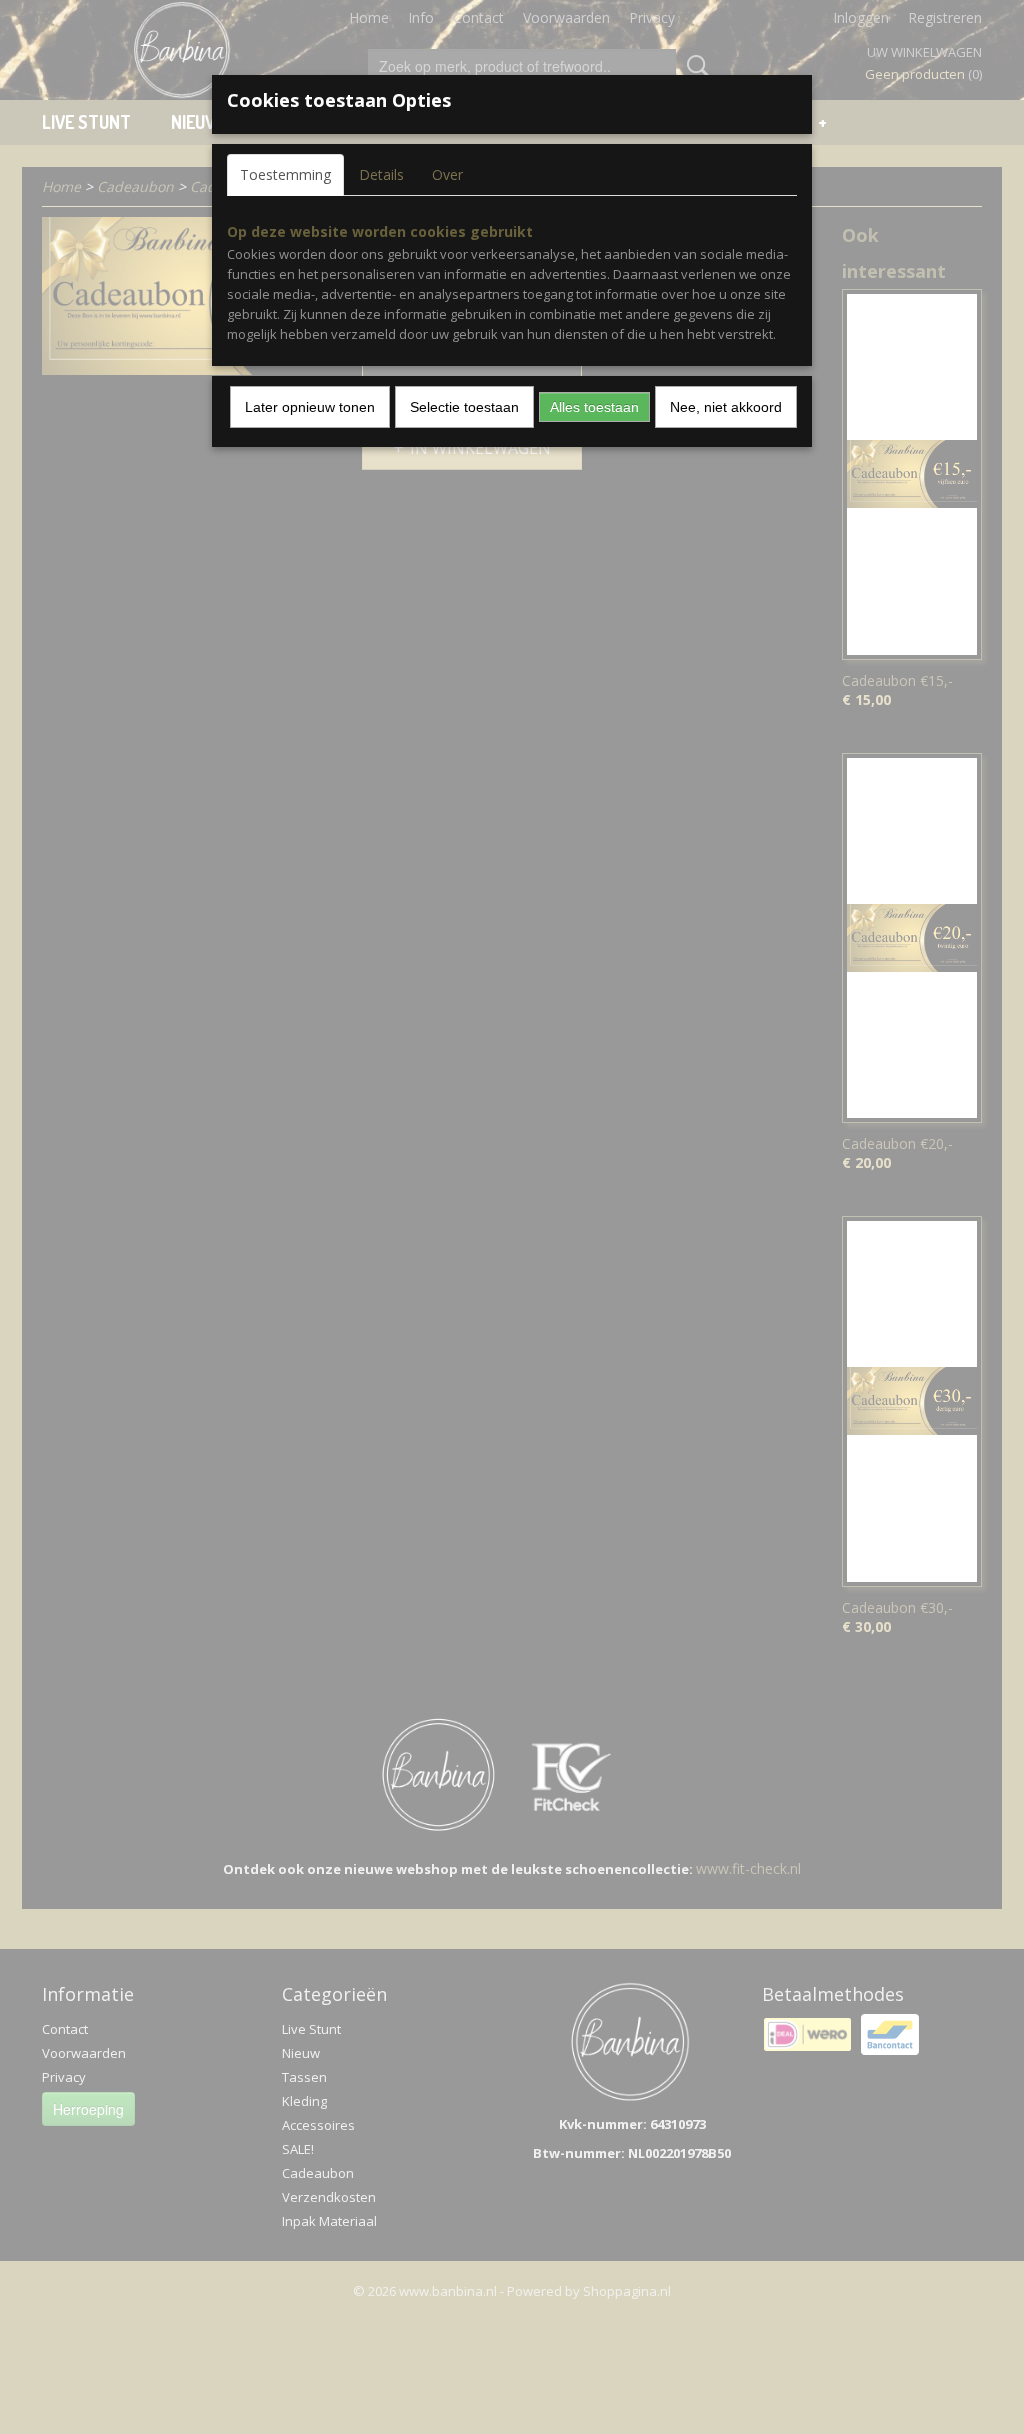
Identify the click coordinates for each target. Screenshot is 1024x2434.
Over (447, 174)
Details (381, 174)
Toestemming (285, 174)
